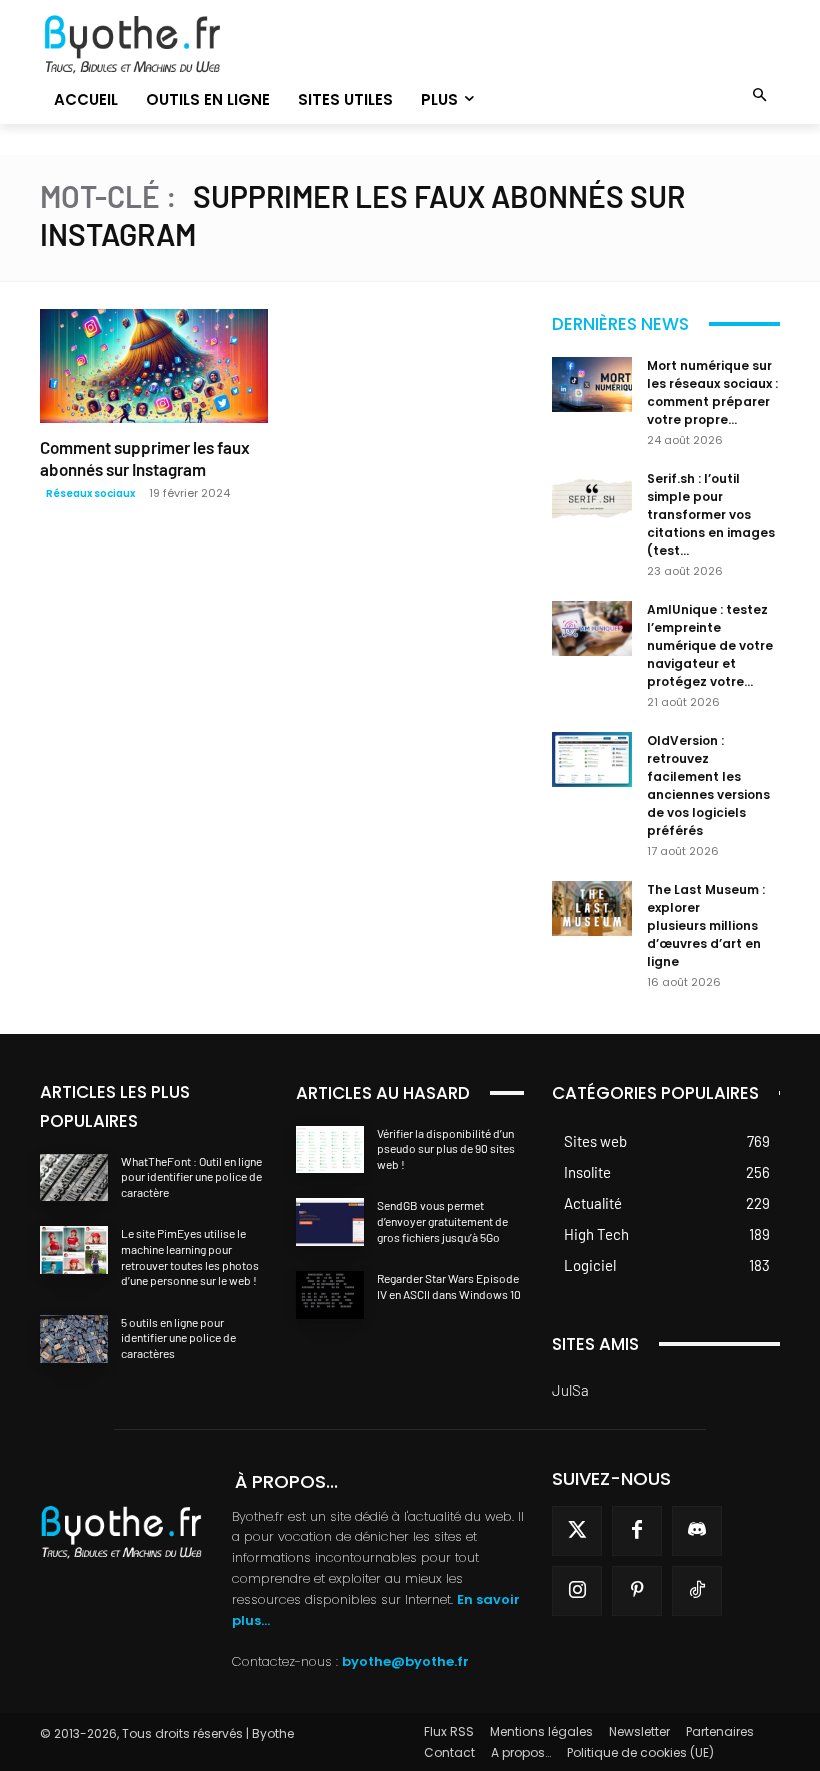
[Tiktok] (697, 1591)
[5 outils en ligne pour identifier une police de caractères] (74, 1339)
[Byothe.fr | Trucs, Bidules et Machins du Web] (154, 45)
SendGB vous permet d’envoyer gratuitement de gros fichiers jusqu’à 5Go (442, 1220)
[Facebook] (637, 1531)
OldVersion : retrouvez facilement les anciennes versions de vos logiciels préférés (708, 785)
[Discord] (697, 1531)
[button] (760, 96)
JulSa (570, 1390)
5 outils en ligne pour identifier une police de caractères (178, 1337)
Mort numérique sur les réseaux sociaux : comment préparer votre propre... (712, 392)
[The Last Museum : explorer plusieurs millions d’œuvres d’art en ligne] (592, 908)
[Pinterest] (637, 1591)
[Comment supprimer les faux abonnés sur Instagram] (154, 366)
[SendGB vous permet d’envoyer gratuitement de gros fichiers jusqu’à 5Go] (330, 1222)
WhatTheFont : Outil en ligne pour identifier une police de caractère (191, 1176)
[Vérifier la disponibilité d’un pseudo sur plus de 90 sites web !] (330, 1150)
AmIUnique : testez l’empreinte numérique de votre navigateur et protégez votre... (710, 645)
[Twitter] (577, 1531)
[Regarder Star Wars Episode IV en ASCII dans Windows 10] (330, 1295)
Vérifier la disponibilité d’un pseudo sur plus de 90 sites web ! (446, 1148)
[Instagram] (577, 1591)
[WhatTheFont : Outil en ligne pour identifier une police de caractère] (74, 1178)
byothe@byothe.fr (405, 1661)
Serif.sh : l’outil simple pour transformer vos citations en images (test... (711, 514)
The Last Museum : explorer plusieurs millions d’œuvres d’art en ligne (706, 925)
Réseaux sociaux (90, 493)
